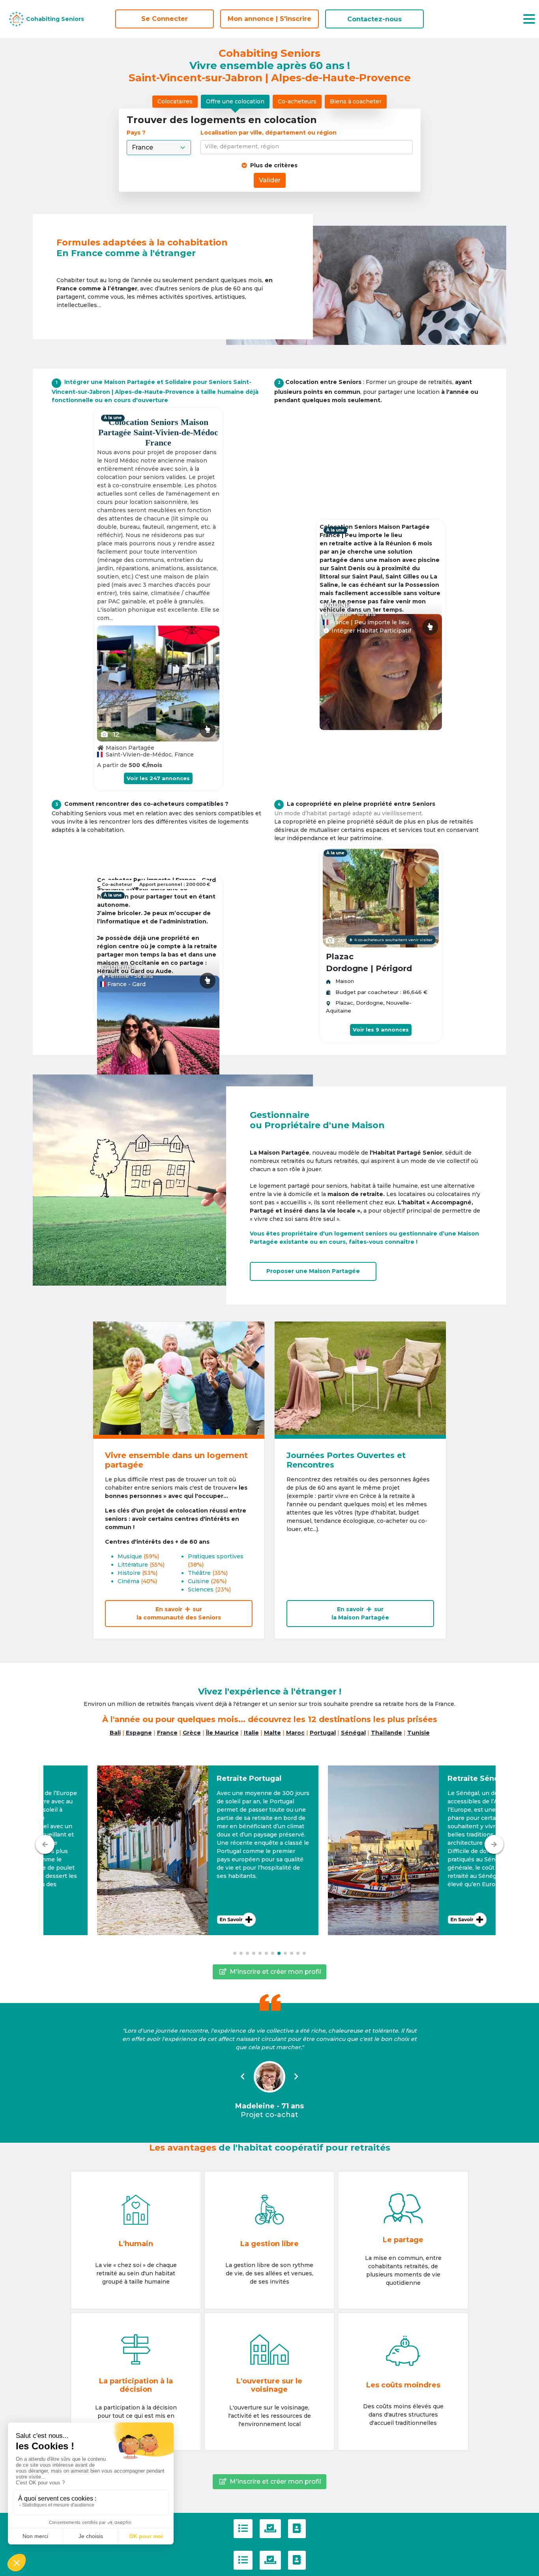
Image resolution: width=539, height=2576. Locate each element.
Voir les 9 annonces (381, 1030)
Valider (270, 180)
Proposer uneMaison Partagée (313, 1271)
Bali (115, 1733)
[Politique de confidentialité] (270, 2529)
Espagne (139, 1733)
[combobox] (308, 147)
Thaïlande (386, 1733)
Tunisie (418, 1733)
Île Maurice (222, 1733)
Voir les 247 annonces (158, 778)
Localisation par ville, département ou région (269, 133)
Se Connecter (165, 19)
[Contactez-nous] (297, 2529)
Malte (272, 1733)
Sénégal (353, 1733)
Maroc (295, 1733)
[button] (154, 1850)
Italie (251, 1733)
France (167, 1733)
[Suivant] (494, 1844)
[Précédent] (45, 1844)
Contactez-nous (374, 19)
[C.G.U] (243, 2529)
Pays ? (137, 133)
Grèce (192, 1733)
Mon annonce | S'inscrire (269, 19)
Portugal (323, 1733)
